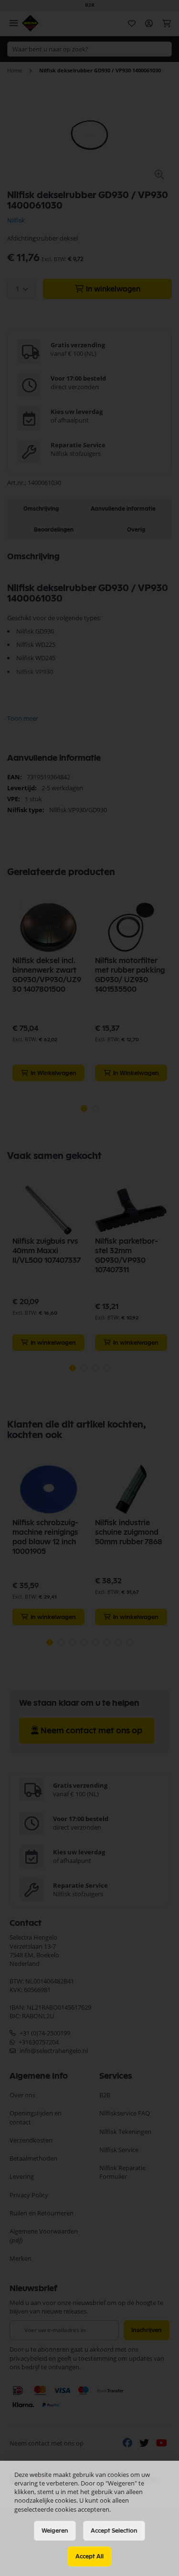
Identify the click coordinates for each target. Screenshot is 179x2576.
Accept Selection (114, 2531)
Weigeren (55, 2531)
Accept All (89, 2556)
